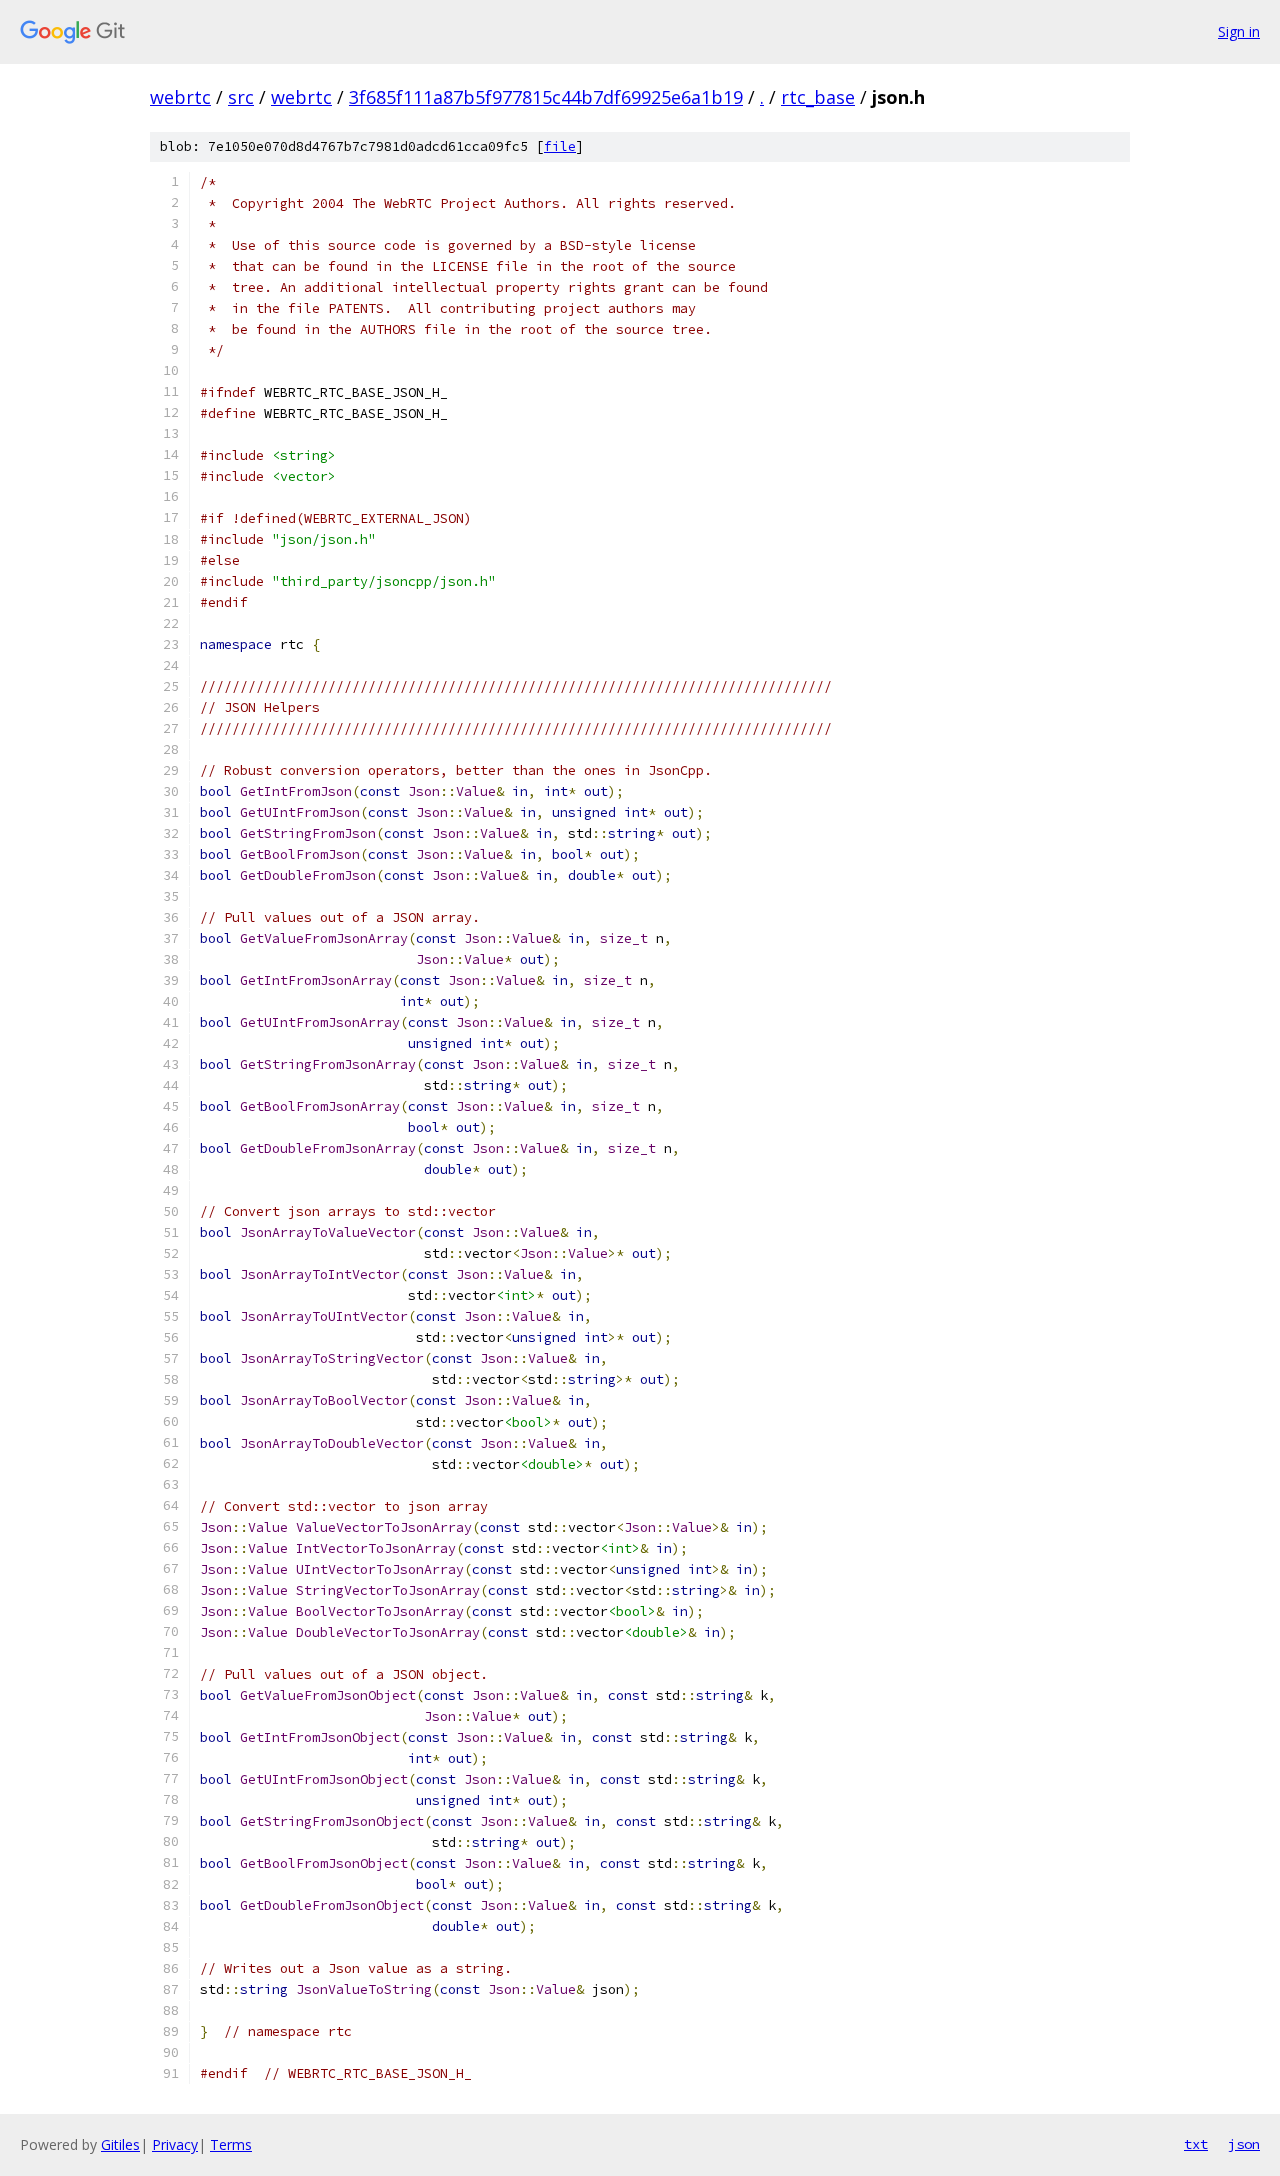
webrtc (180, 97)
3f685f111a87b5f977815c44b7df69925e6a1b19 (546, 97)
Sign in (1239, 31)
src (241, 97)
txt (1196, 2144)
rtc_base (818, 97)
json (1244, 2144)
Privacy (175, 2144)
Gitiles (120, 2144)
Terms (231, 2144)
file (560, 146)
